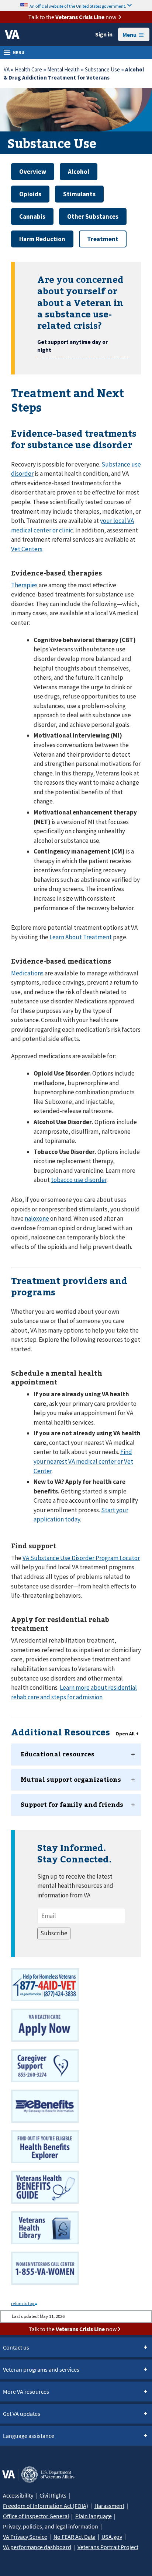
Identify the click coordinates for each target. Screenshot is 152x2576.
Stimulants (79, 194)
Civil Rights (53, 2495)
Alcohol (79, 172)
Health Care (28, 69)
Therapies (24, 585)
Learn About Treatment (81, 937)
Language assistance (29, 2436)
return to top (23, 2303)
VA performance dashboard (37, 2547)
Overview (33, 172)
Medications (27, 973)
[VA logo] (12, 35)
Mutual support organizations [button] (71, 1779)
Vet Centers (27, 549)
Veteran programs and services (41, 2369)
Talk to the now (72, 17)
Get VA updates (22, 2414)
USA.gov (112, 2537)
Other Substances (93, 217)
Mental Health (63, 69)
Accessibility (18, 2495)
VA (7, 69)
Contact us (16, 2347)
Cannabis (32, 217)
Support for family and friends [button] (72, 1804)
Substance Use (102, 69)
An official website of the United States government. (78, 6)
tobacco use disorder (79, 1180)
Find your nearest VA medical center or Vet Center (83, 1461)
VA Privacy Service (25, 2537)
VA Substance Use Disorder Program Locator (81, 1558)
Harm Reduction (42, 239)
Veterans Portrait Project (108, 2547)
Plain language (94, 2516)
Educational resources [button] (58, 1754)
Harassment (109, 2506)
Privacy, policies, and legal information (51, 2526)
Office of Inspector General (36, 2516)
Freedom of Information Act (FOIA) (46, 2506)
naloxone (37, 1218)
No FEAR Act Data (75, 2537)
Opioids (30, 194)
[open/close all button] (127, 1734)
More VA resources (26, 2392)
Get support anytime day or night (72, 346)
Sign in (104, 34)
